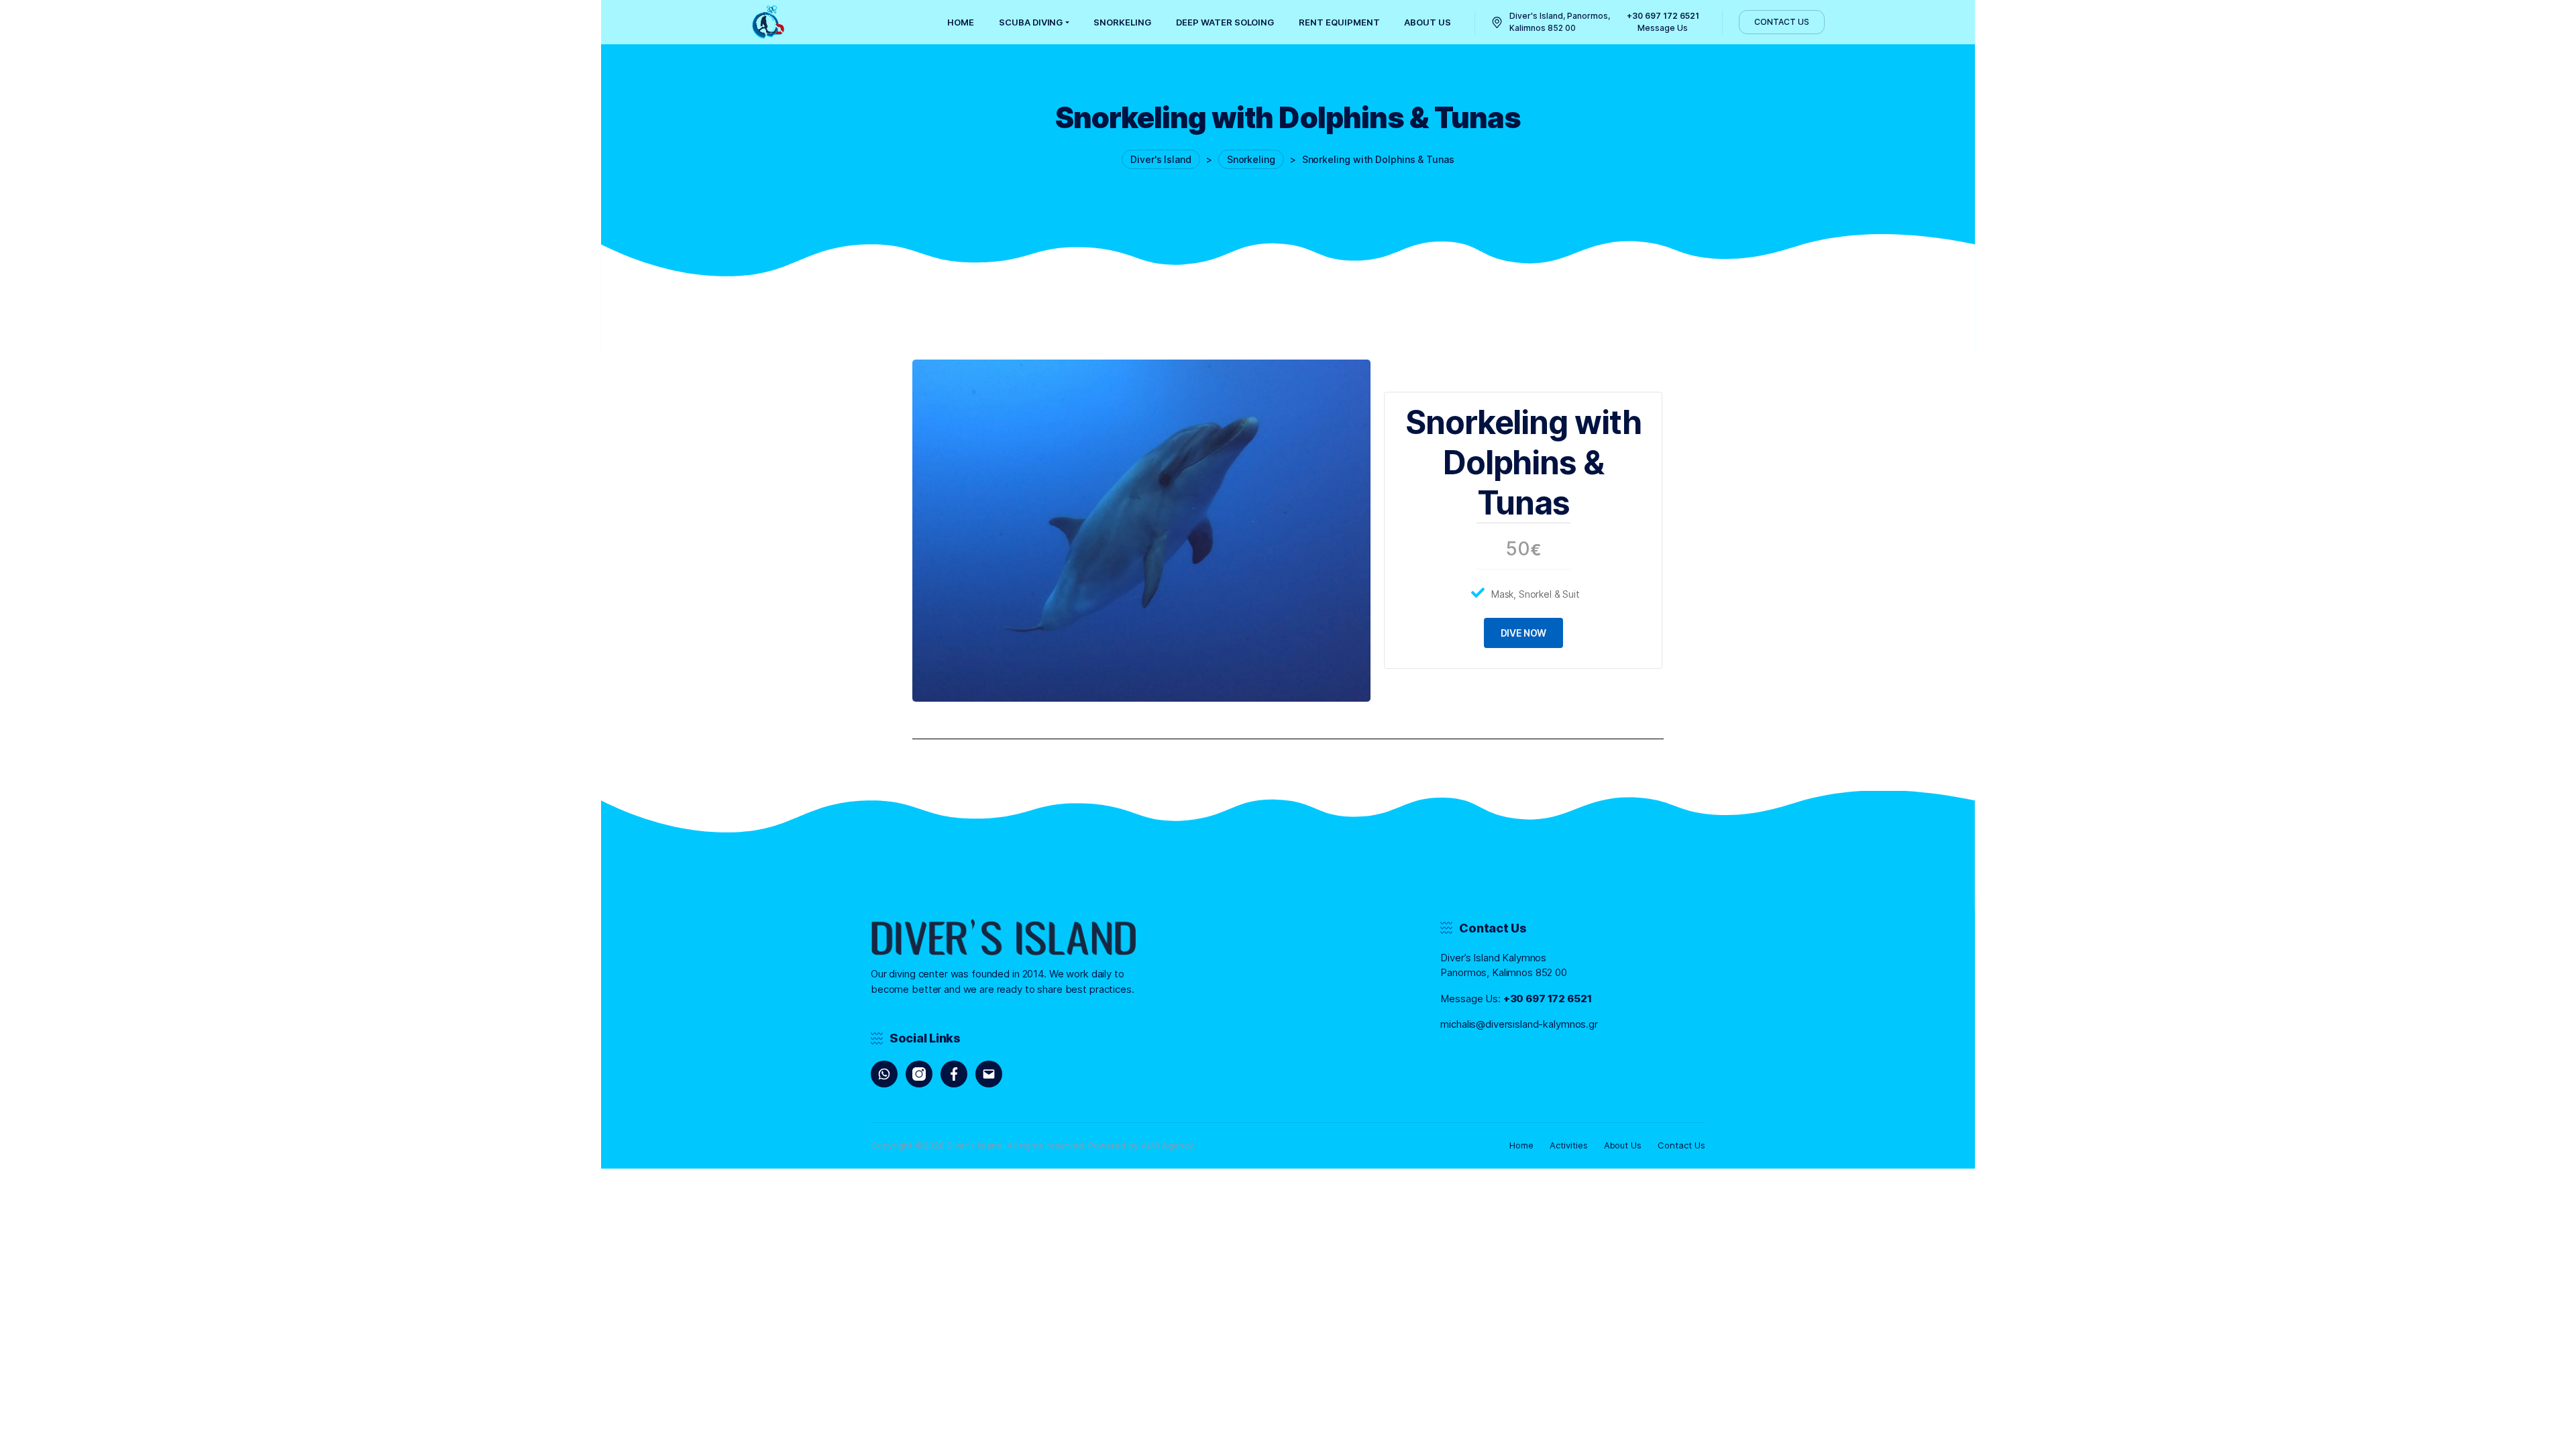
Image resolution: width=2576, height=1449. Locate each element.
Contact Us (1681, 1145)
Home (1521, 1145)
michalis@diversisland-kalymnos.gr (1519, 1024)
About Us (1623, 1145)
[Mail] (989, 1074)
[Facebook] (954, 1074)
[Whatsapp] (884, 1074)
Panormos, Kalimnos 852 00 (1504, 972)
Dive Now (1524, 633)
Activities (1569, 1145)
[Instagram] (919, 1074)
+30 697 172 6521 (1548, 999)
